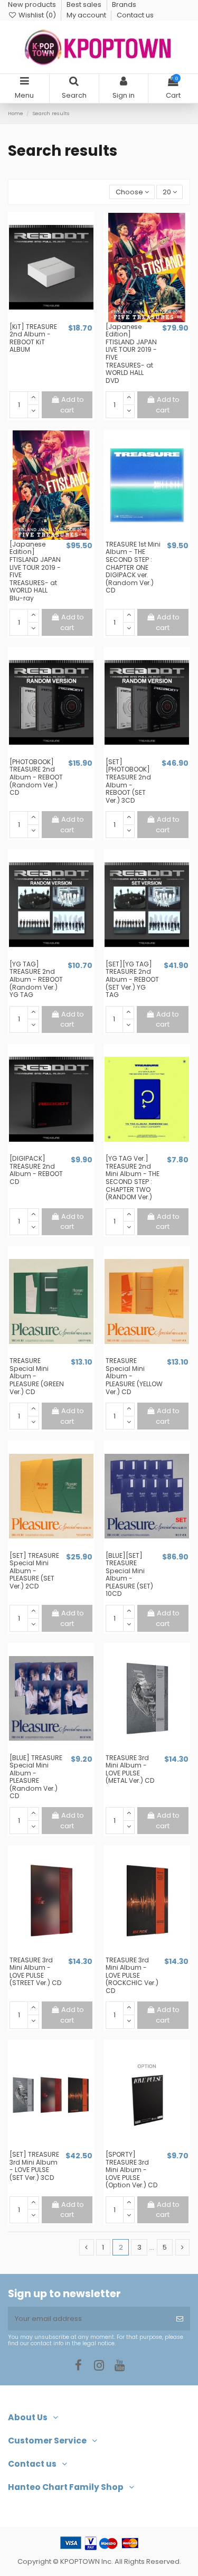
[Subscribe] (180, 2319)
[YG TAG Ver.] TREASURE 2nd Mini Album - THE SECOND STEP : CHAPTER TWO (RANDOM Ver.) (133, 1178)
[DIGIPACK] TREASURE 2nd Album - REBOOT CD (36, 1170)
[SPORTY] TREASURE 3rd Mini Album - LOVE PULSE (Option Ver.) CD (132, 2170)
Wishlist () (37, 15)
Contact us (135, 15)
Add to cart (72, 405)
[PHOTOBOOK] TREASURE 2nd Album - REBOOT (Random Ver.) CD (36, 777)
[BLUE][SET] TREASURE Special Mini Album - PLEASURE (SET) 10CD (129, 1575)
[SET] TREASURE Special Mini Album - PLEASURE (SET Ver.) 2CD (34, 1571)
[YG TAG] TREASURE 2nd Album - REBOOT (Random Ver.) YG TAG (36, 979)
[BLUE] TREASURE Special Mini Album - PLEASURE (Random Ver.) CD (36, 1777)
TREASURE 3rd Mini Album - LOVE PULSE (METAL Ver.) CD (130, 1769)
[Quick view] (58, 319)
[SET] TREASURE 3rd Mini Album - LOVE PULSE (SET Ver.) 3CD (34, 2166)
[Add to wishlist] (44, 319)
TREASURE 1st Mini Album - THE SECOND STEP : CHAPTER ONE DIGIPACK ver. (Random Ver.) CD (133, 567)
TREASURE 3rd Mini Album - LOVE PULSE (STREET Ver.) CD (36, 1972)
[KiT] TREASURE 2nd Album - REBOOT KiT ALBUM (33, 338)
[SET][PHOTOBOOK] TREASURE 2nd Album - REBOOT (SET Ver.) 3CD (128, 781)
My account (87, 15)
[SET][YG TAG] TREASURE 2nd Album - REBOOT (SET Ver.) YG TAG (132, 979)
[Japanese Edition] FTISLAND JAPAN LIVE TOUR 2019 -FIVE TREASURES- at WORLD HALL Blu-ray (35, 571)
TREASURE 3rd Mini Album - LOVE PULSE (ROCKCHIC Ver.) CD (132, 1975)
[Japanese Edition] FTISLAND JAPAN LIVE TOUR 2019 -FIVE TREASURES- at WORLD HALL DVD (131, 354)
